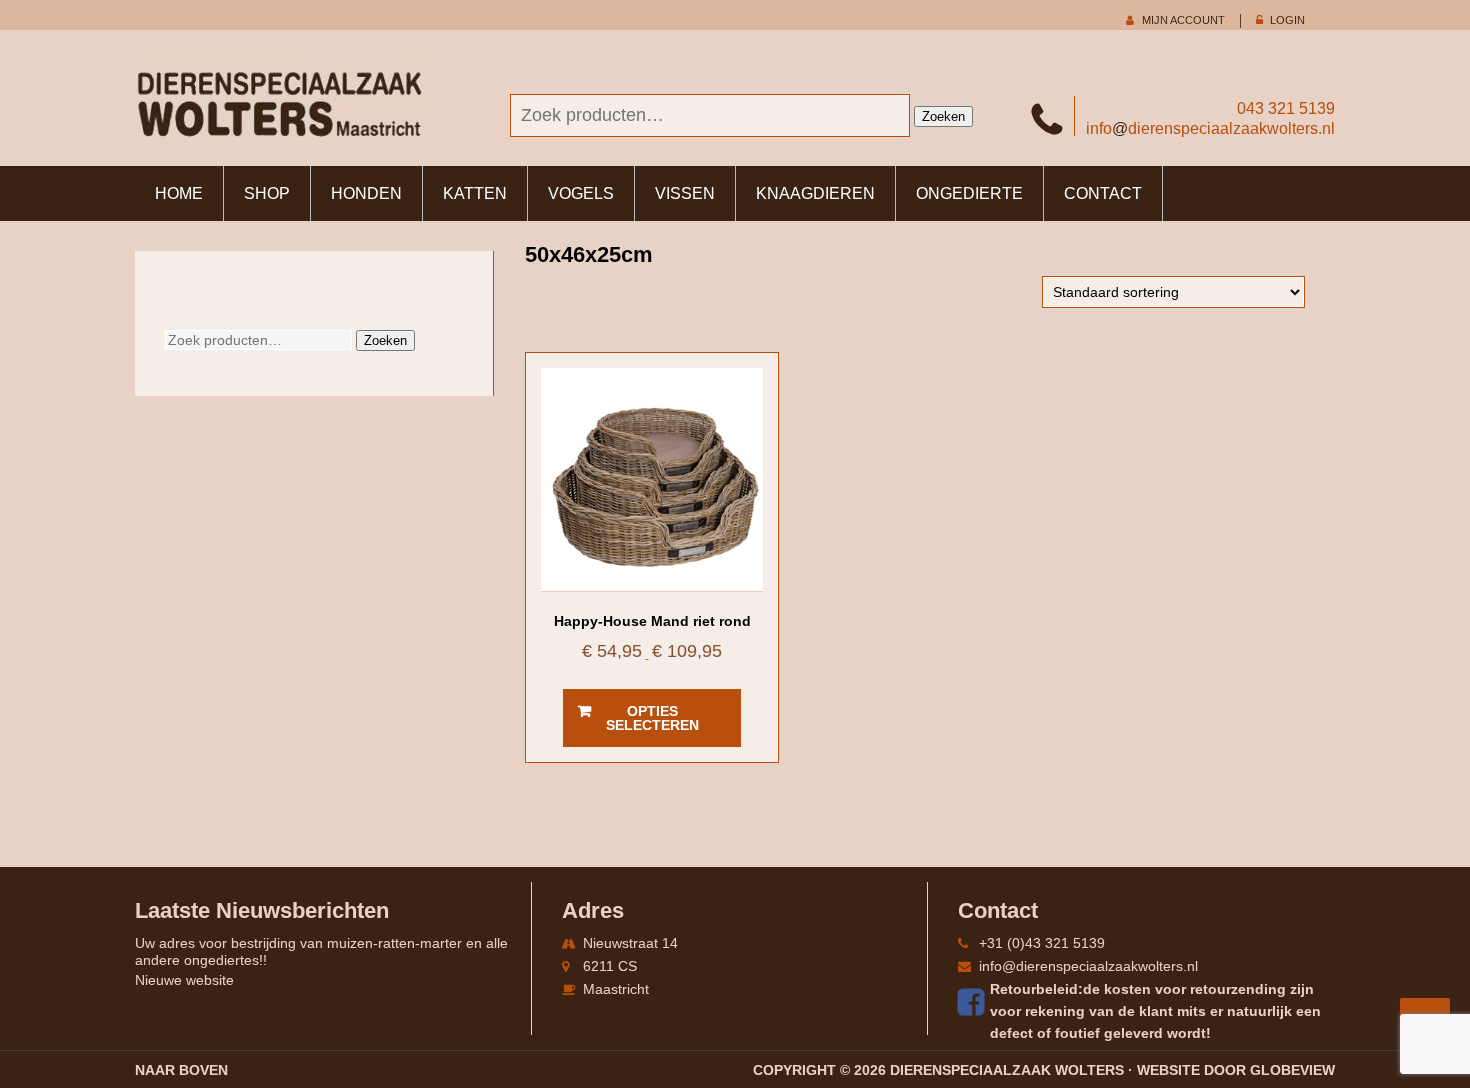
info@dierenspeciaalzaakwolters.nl (1088, 966)
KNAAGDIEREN (815, 193)
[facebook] (974, 1002)
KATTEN (475, 193)
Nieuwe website (184, 980)
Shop (267, 193)
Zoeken (943, 116)
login (1287, 20)
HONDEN (366, 193)
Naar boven (181, 1070)
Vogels (581, 193)
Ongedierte (969, 193)
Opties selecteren (652, 718)
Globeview (1292, 1070)
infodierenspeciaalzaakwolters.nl (1210, 128)
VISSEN (685, 193)
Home (179, 193)
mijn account (1183, 20)
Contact (1103, 193)
